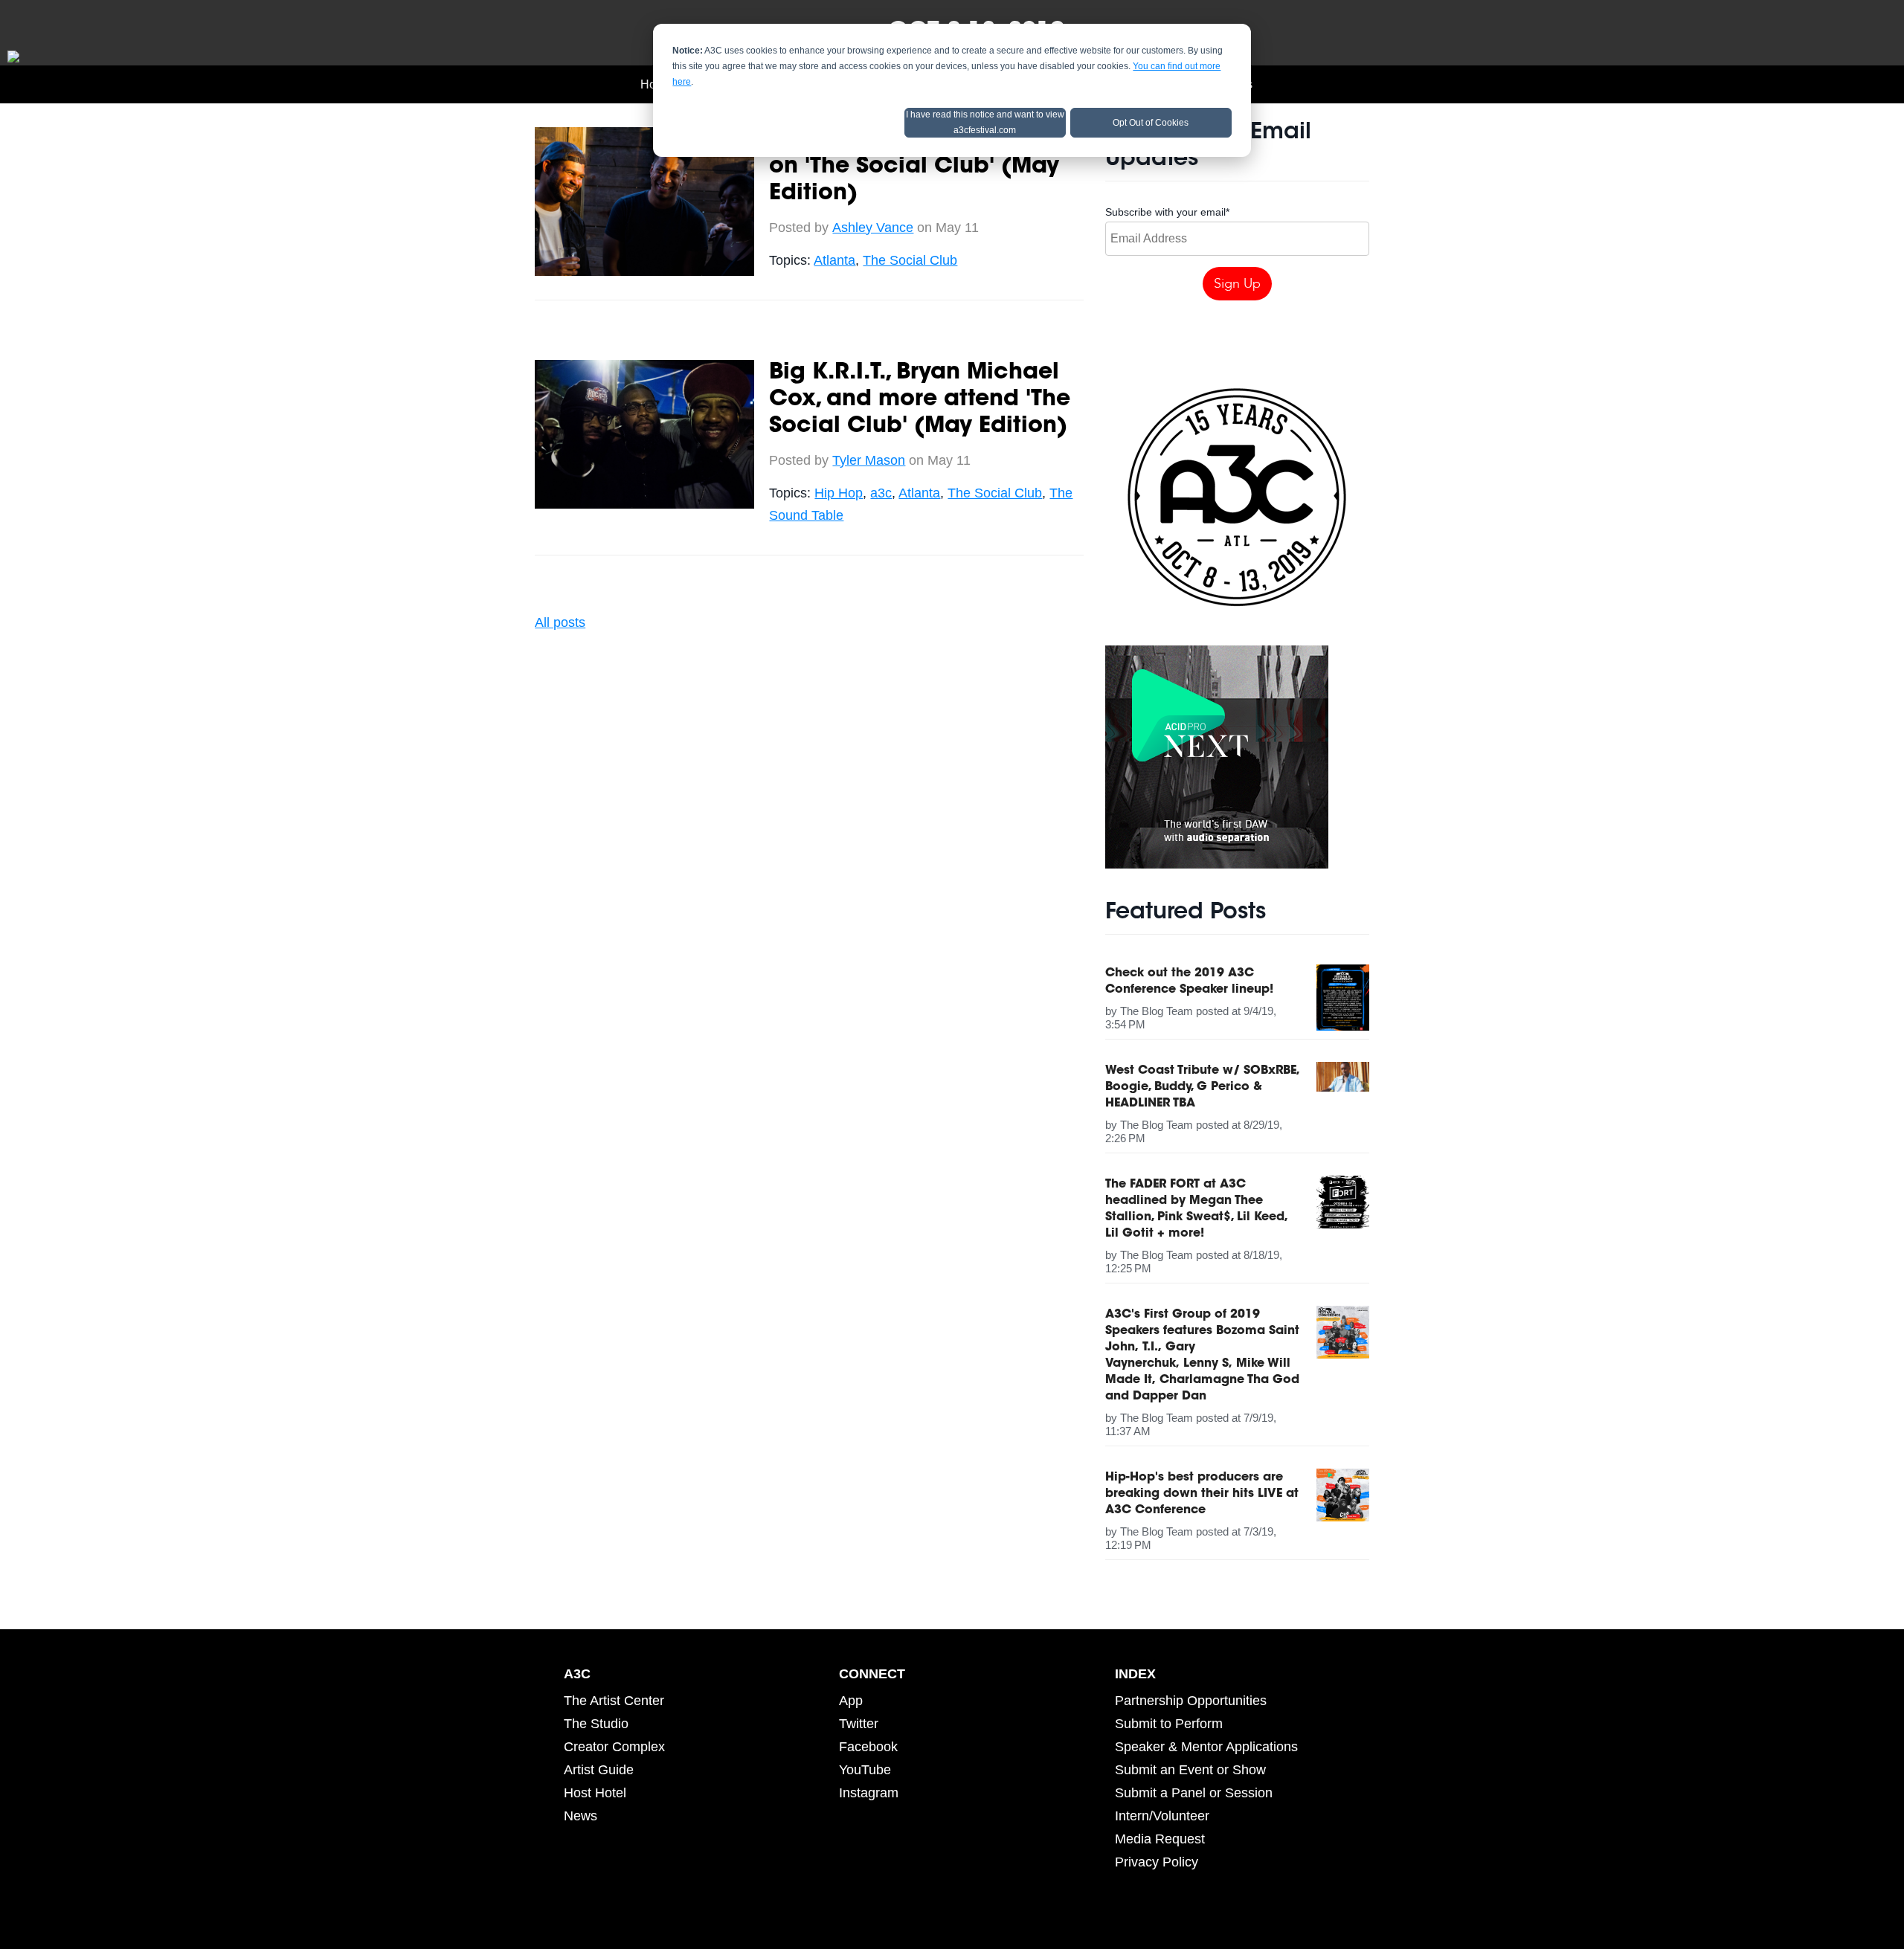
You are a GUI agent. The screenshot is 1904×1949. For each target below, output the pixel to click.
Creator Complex (614, 1747)
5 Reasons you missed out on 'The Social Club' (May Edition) (917, 167)
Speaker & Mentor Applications (1206, 1747)
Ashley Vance (873, 228)
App (851, 1701)
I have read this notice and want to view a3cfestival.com (985, 122)
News (580, 1816)
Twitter (859, 1724)
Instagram (869, 1793)
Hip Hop (839, 493)
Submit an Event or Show (1190, 1770)
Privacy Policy (1157, 1862)
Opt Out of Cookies (1151, 123)
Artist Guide (599, 1770)
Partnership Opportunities (1191, 1701)
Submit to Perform (1169, 1724)
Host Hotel (595, 1793)
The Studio (596, 1724)
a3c (881, 493)
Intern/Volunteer (1162, 1816)
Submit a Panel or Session (1194, 1793)
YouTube (865, 1770)
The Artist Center (614, 1701)
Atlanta (834, 260)
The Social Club (910, 260)
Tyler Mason (869, 460)
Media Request (1160, 1839)
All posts (560, 622)
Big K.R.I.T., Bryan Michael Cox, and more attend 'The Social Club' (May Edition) (920, 400)
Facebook (868, 1747)
